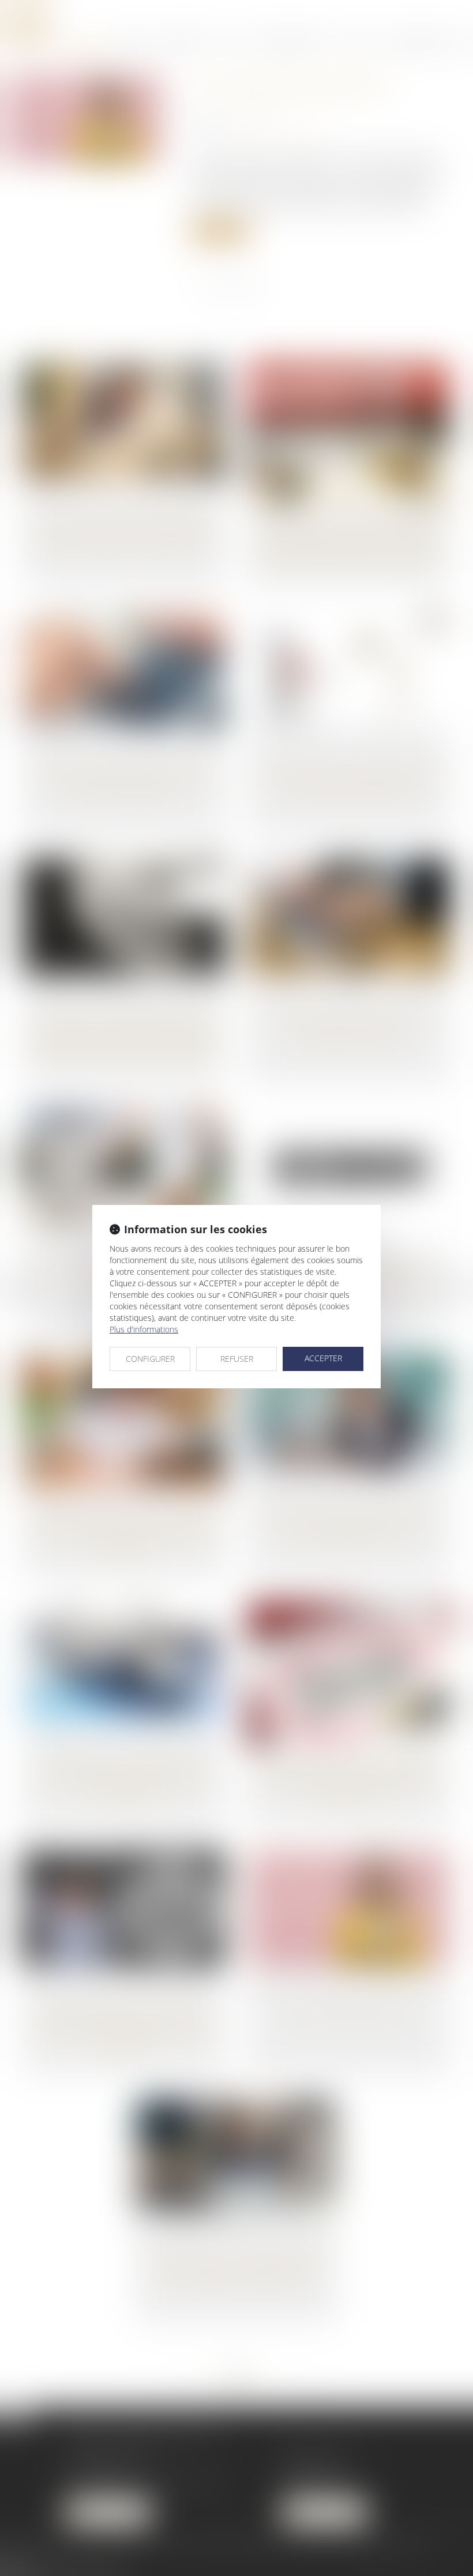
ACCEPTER (323, 1358)
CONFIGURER (150, 1359)
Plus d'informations (144, 1329)
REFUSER (237, 1359)
